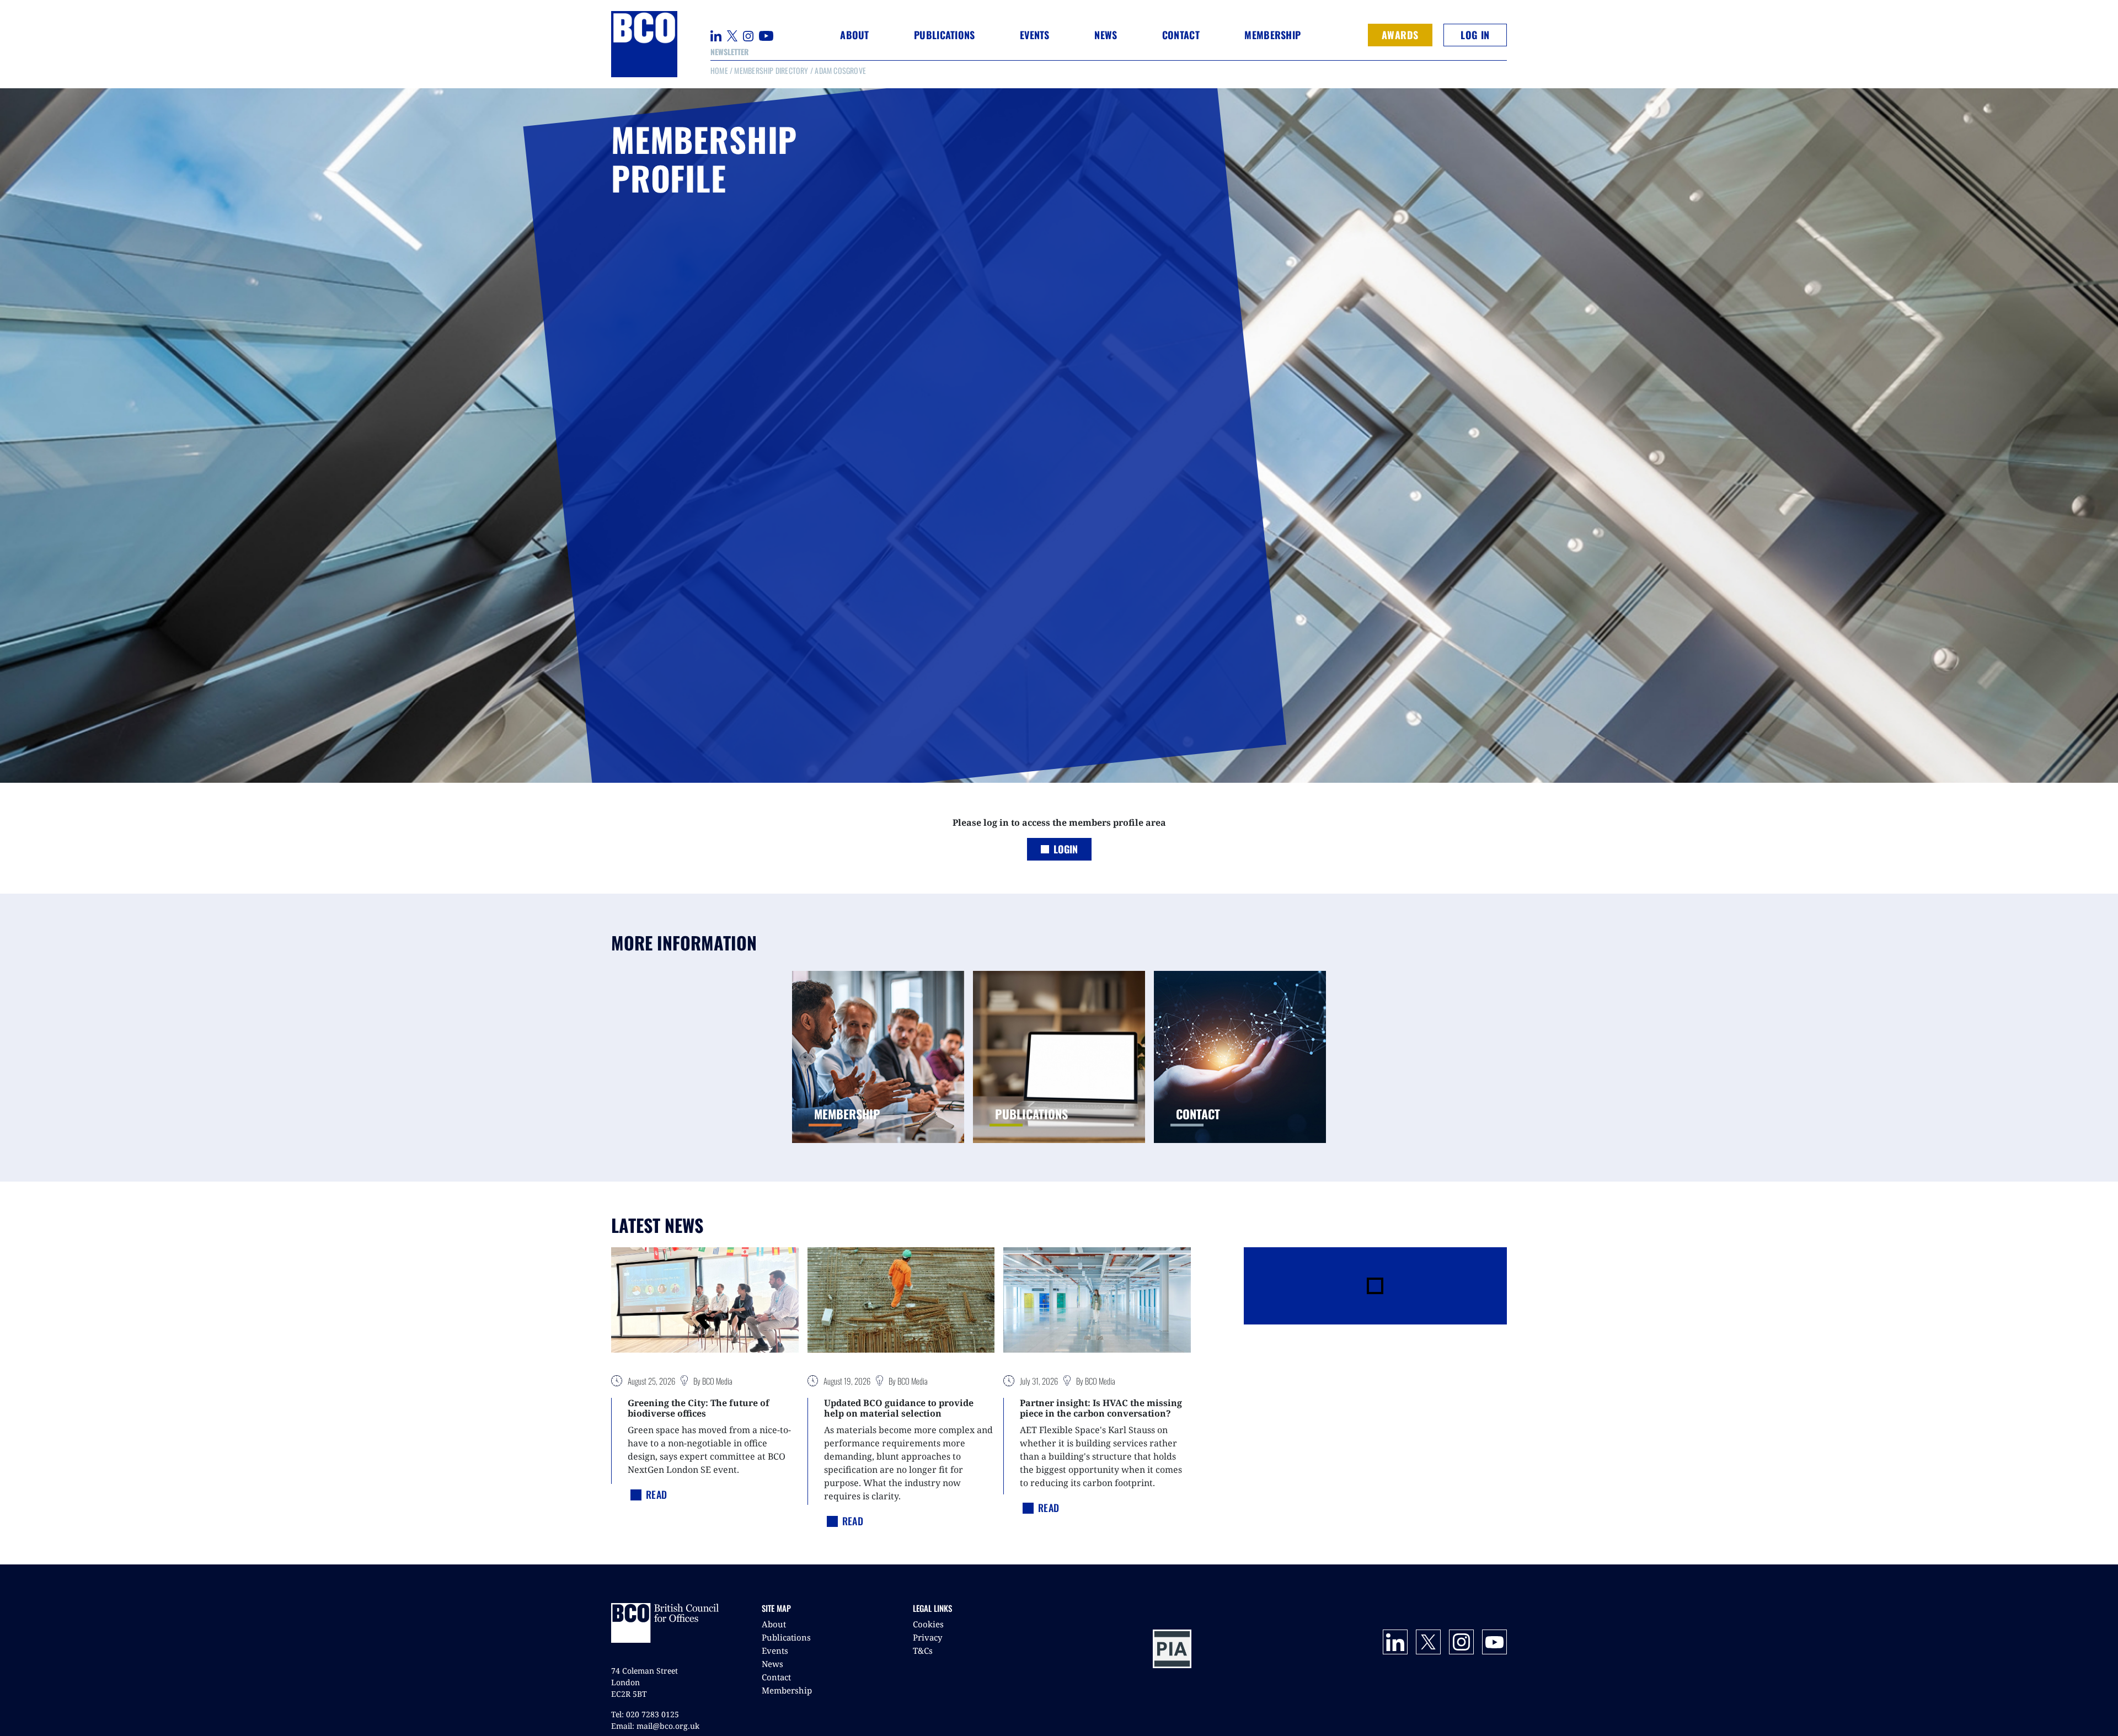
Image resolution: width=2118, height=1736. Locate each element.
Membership (787, 1690)
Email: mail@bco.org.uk (655, 1726)
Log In (1475, 35)
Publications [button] (944, 35)
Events (775, 1650)
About (774, 1624)
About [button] (854, 35)
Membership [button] (1272, 35)
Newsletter (729, 52)
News (772, 1664)
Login (1066, 849)
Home (719, 70)
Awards (1400, 35)
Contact (1181, 35)
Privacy (927, 1637)
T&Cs (923, 1650)
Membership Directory (771, 70)
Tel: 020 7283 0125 (645, 1714)
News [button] (1106, 35)
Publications (786, 1637)
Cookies (928, 1624)
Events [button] (1035, 35)
